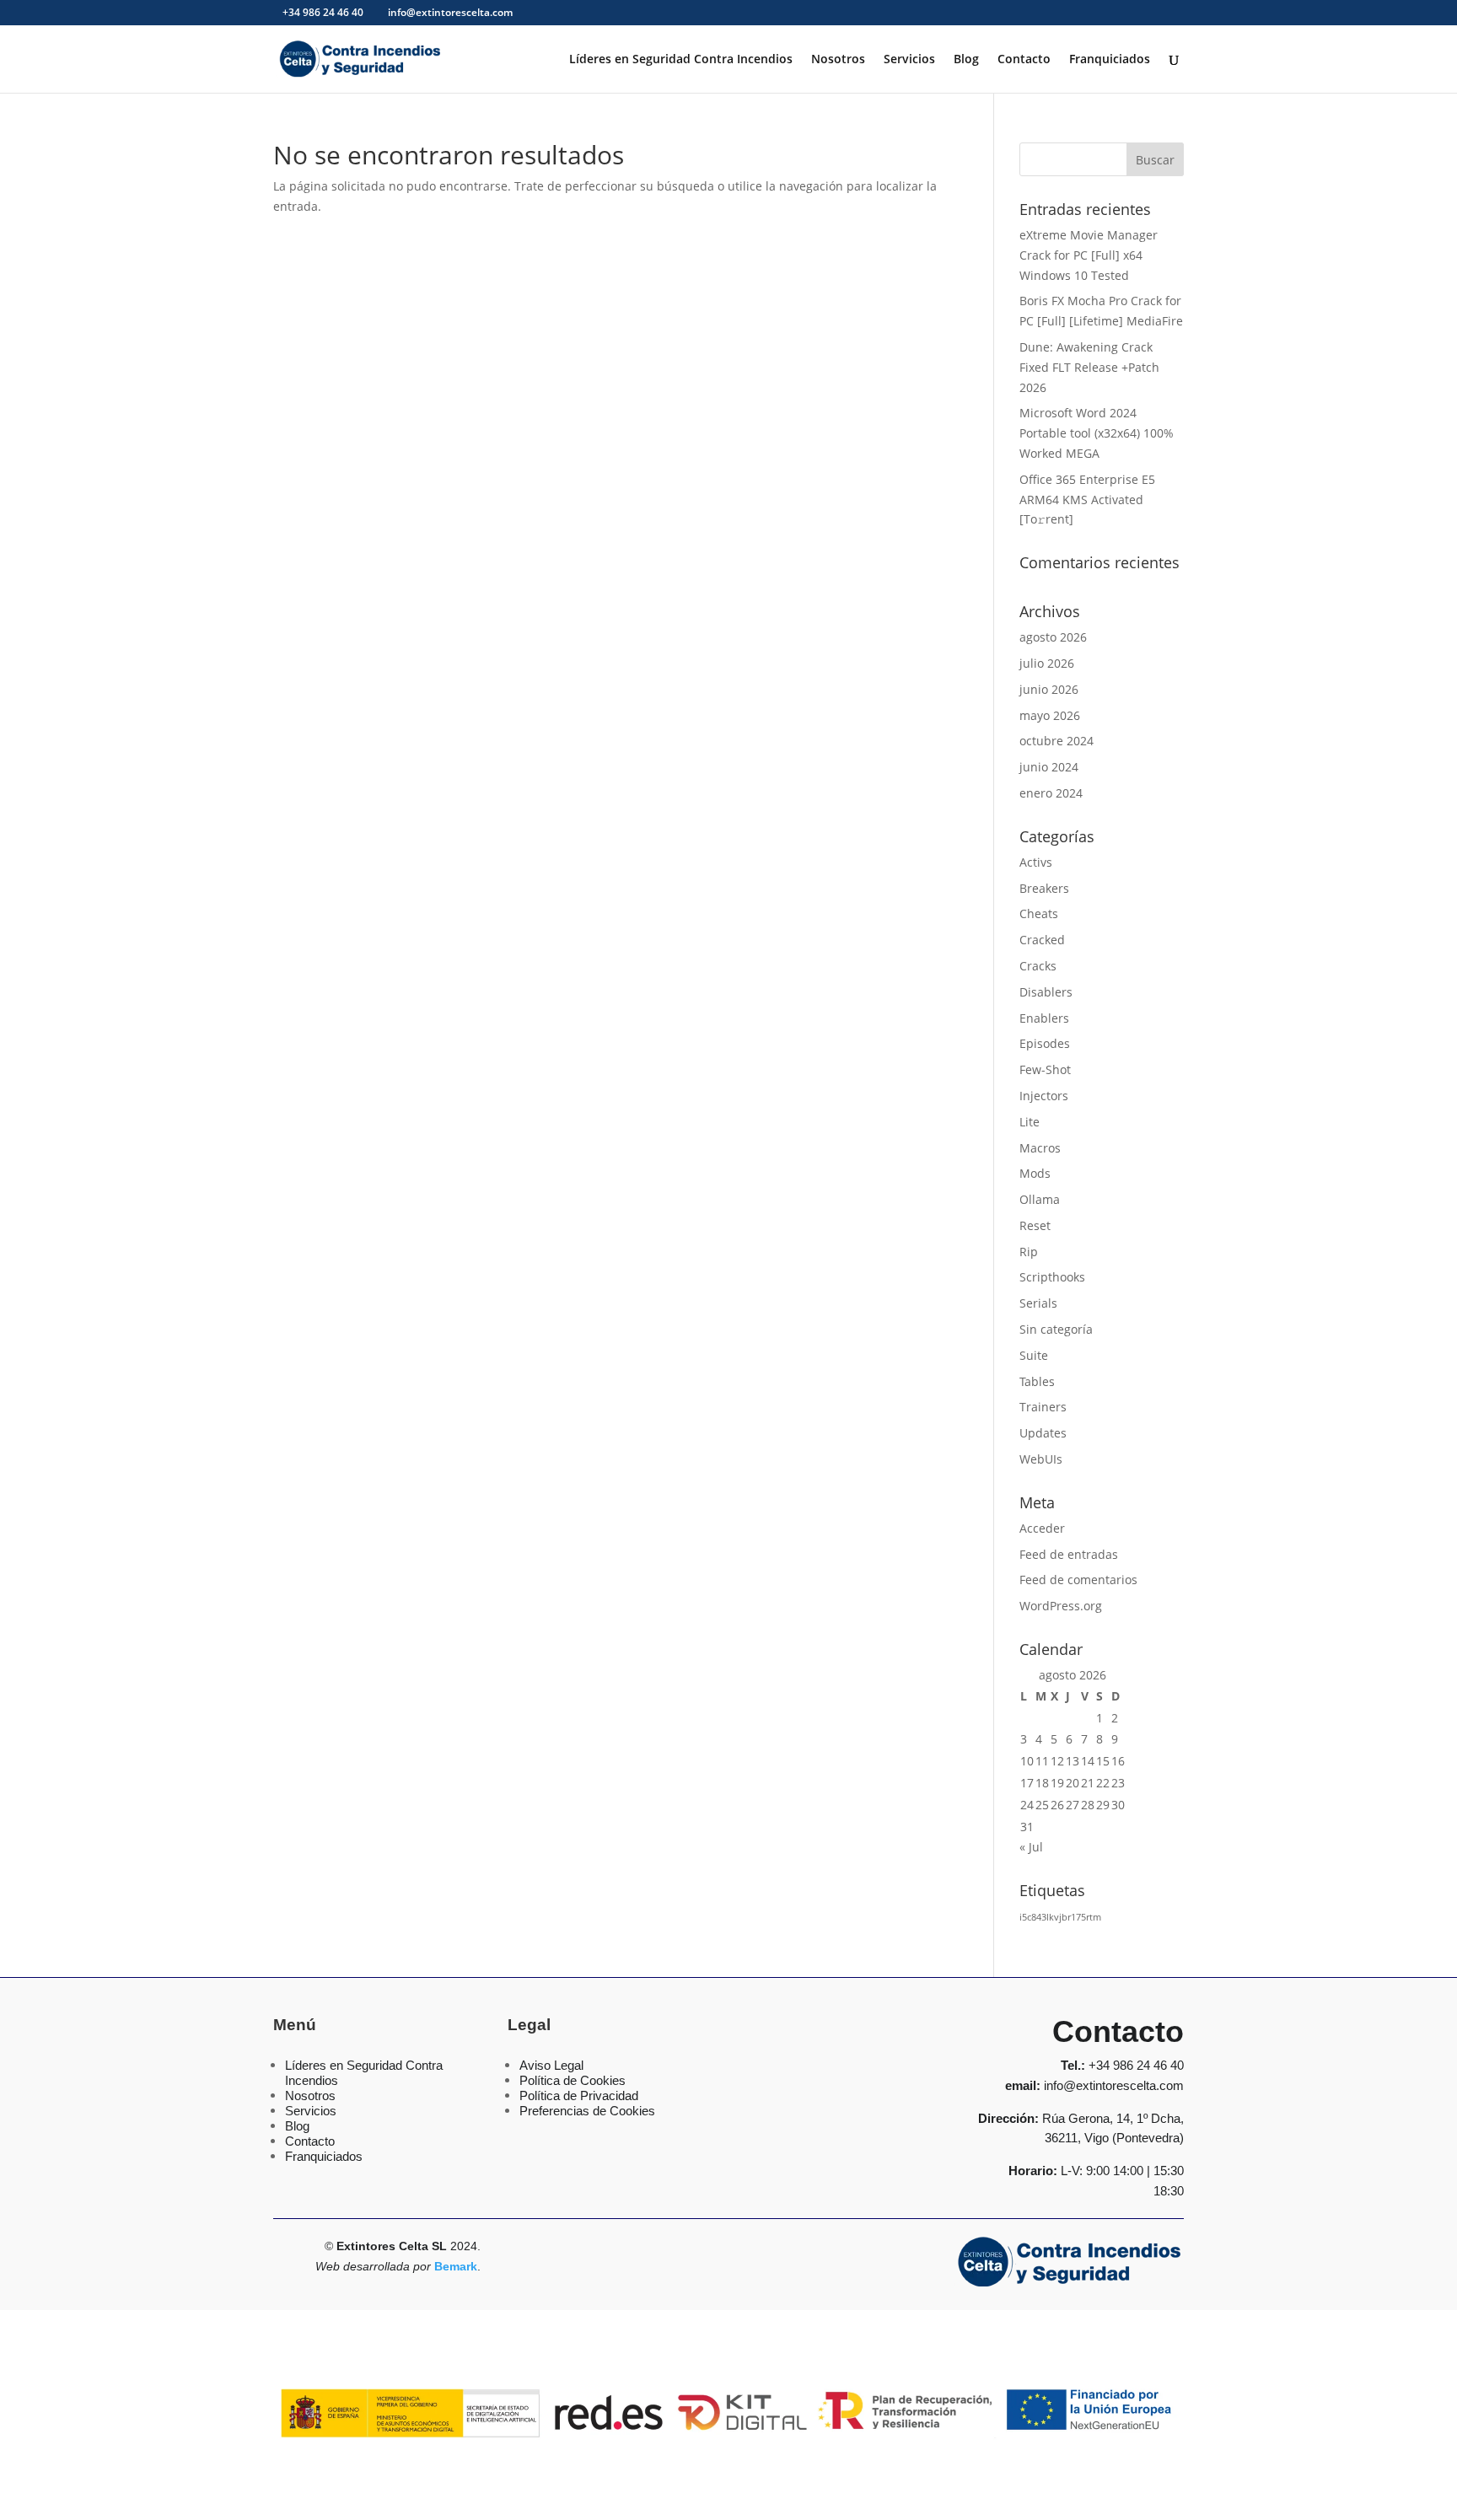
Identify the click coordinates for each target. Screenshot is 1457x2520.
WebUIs (1041, 1459)
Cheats (1039, 913)
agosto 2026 (1053, 637)
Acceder (1042, 1528)
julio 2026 (1047, 663)
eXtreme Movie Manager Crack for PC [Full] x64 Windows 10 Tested (1089, 255)
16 (1118, 1761)
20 (1073, 1783)
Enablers (1044, 1018)
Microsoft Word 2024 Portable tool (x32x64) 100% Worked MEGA (1097, 433)
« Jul (1031, 1847)
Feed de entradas (1069, 1554)
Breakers (1044, 888)
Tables (1037, 1381)
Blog (966, 60)
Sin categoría (1056, 1329)
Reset (1035, 1225)
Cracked (1042, 940)
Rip (1029, 1252)
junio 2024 (1049, 767)
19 (1057, 1783)
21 (1088, 1783)
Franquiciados (1110, 60)
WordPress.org (1061, 1606)
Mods (1035, 1173)
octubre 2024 (1056, 741)
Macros (1040, 1148)
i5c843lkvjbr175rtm (1060, 1917)
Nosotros (838, 60)
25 (1042, 1805)
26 (1057, 1805)
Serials (1038, 1303)
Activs (1036, 862)
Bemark (456, 2266)
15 (1103, 1761)
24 (1027, 1805)
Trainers (1043, 1407)
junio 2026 (1049, 689)
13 (1073, 1761)
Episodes (1045, 1043)
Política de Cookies (573, 2080)
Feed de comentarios (1078, 1580)
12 (1057, 1761)
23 (1118, 1783)
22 (1103, 1783)
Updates (1043, 1433)
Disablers (1046, 992)
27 (1073, 1805)
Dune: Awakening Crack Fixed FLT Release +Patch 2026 (1089, 367)
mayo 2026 (1050, 715)
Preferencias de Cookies (587, 2111)
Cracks (1038, 966)
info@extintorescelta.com (1114, 2085)
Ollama (1040, 1199)
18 (1042, 1783)
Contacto (1024, 60)
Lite (1030, 1122)
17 (1027, 1783)
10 (1027, 1761)
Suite (1034, 1355)
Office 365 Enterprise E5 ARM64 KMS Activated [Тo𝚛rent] (1087, 500)
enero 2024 (1051, 793)
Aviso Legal (551, 2065)
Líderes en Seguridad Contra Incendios (681, 60)
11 (1042, 1761)
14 (1088, 1761)
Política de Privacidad (579, 2096)
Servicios (909, 60)
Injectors (1044, 1096)
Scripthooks (1052, 1277)
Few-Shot (1045, 1069)
